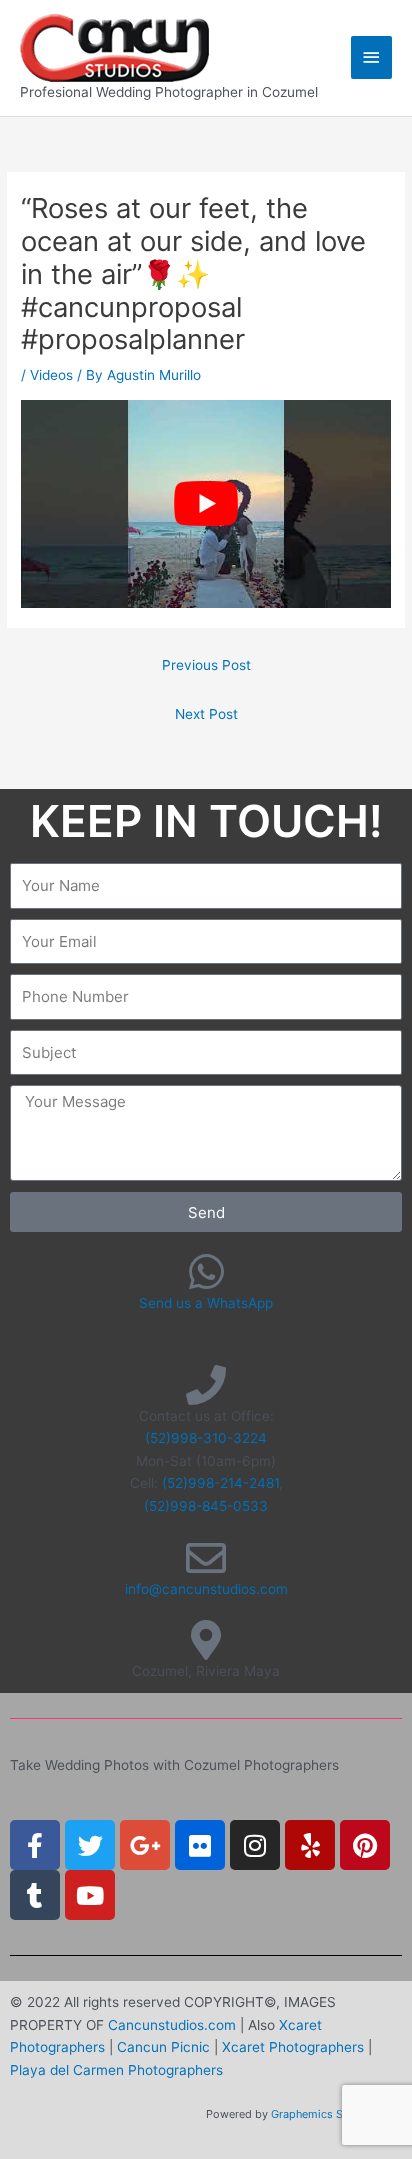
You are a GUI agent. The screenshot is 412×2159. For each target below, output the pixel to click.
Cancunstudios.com (172, 2025)
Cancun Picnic (163, 2047)
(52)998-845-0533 (206, 1506)
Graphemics (302, 2114)
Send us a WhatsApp (206, 1303)
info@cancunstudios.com (206, 1589)
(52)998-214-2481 (220, 1483)
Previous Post (206, 665)
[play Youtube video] (206, 504)
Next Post (206, 714)
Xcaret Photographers (293, 2047)
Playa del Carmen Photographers (116, 2070)
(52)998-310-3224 (206, 1438)
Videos (51, 375)
